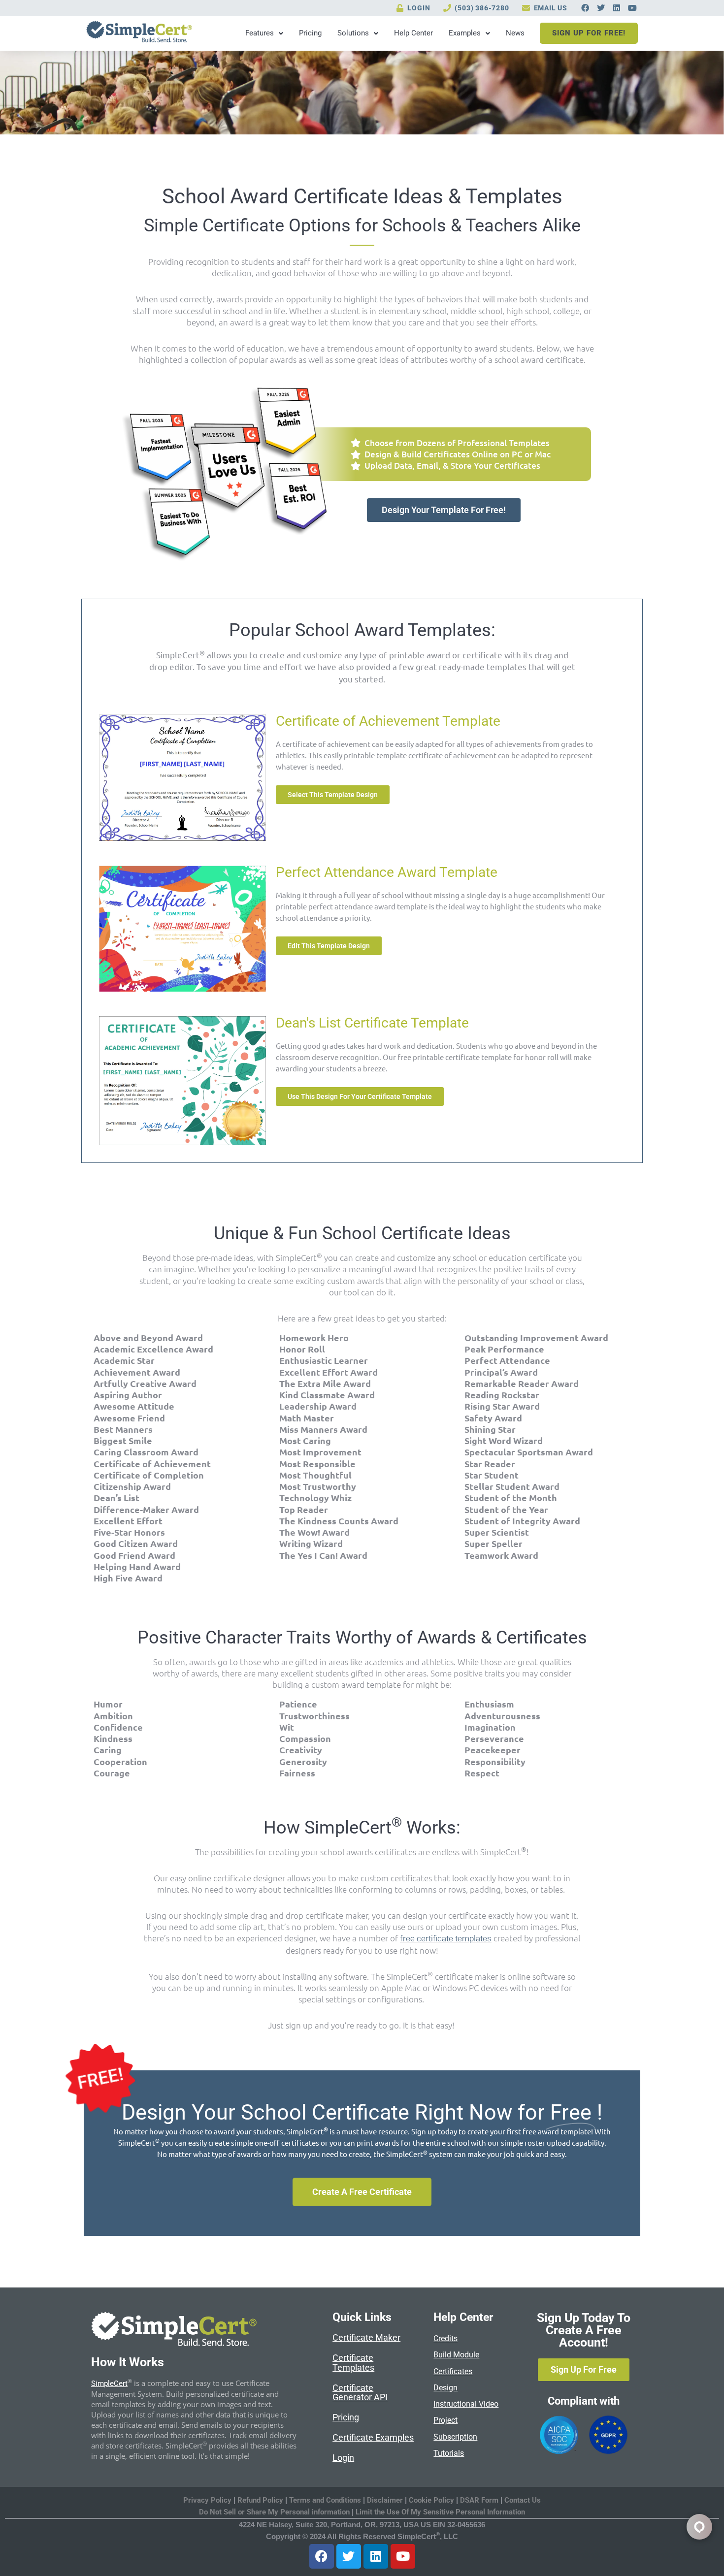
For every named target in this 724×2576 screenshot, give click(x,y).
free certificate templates (446, 1938)
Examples (465, 33)
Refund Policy (260, 2500)
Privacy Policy (207, 2500)
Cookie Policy (431, 2500)
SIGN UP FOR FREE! (589, 33)
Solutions (353, 33)
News (515, 33)
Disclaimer (386, 2500)
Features (260, 33)
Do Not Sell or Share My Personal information (274, 2512)
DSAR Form (479, 2500)
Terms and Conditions (325, 2500)
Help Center (413, 33)
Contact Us (523, 2500)
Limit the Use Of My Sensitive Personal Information (440, 2512)
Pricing (310, 33)
